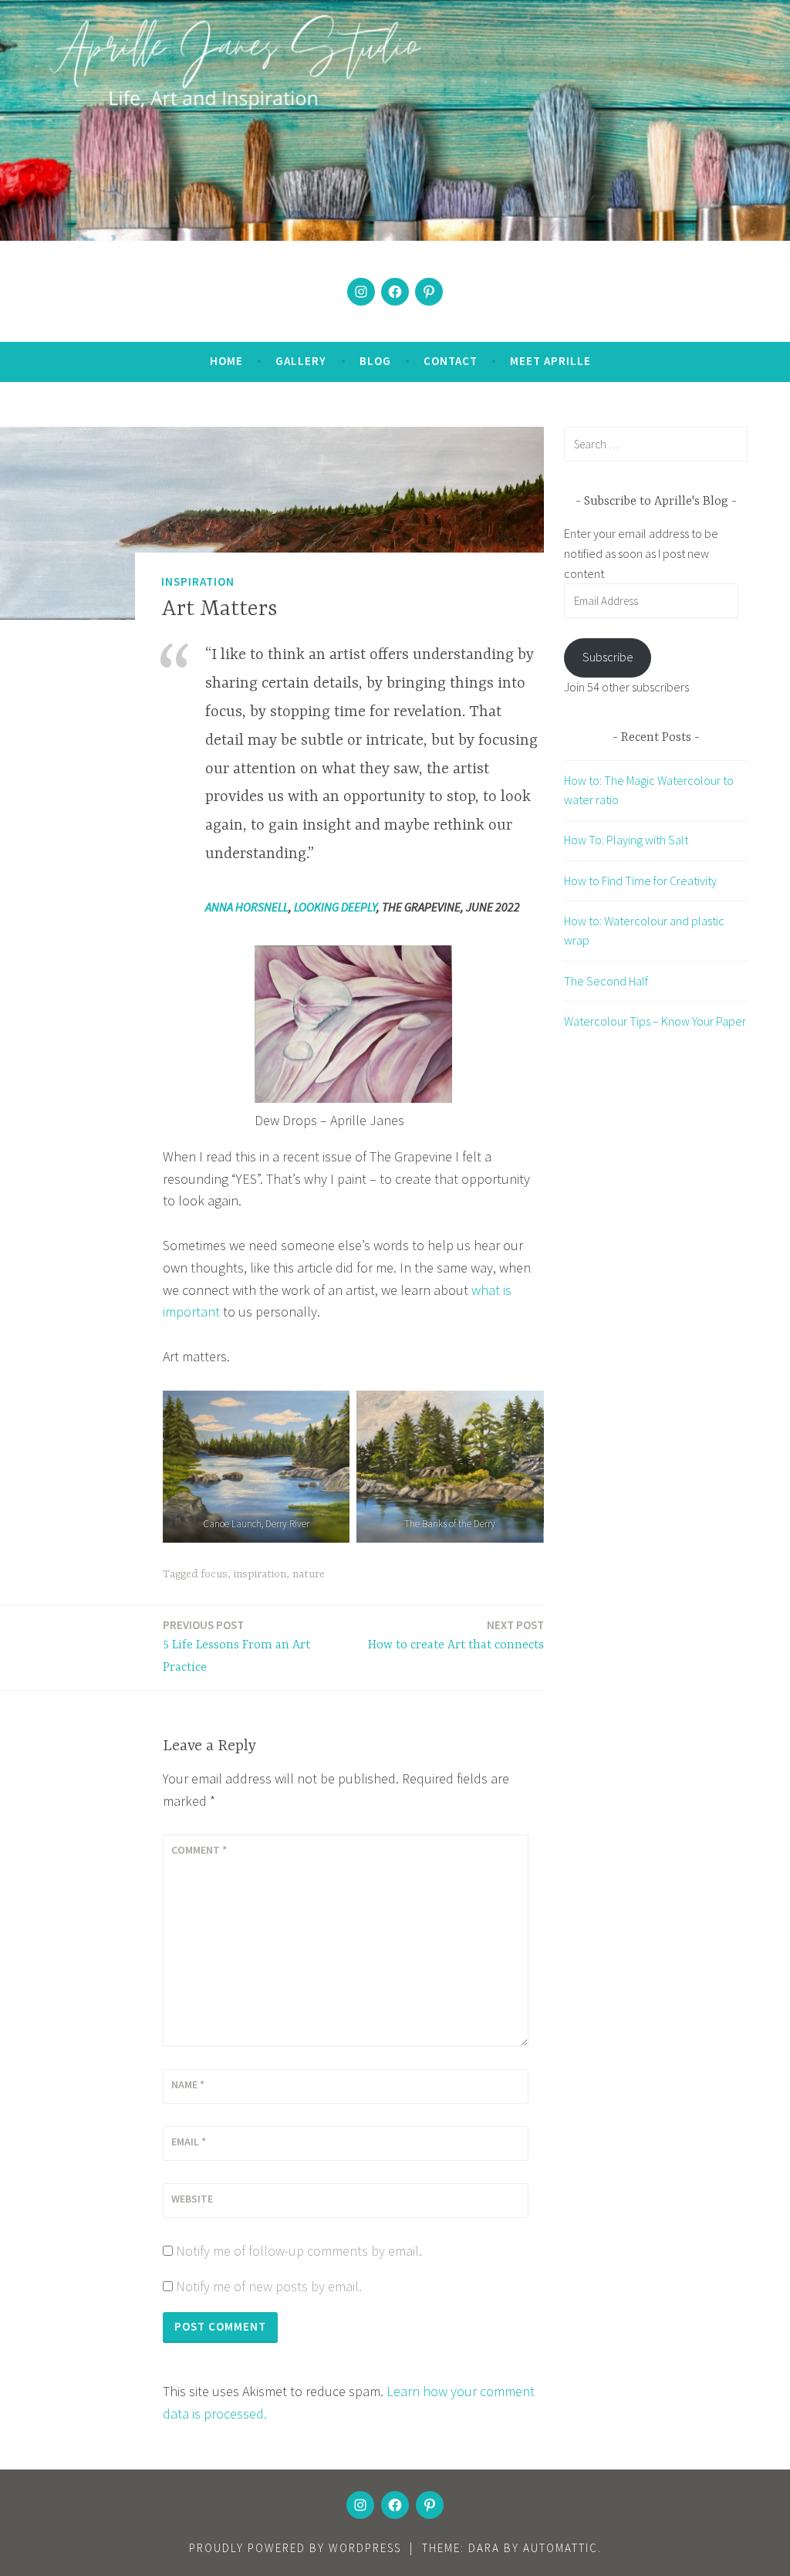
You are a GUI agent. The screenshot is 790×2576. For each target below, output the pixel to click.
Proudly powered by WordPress (295, 2548)
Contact (451, 361)
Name (188, 2084)
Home (226, 361)
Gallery (301, 361)
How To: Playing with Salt (626, 840)
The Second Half (606, 981)
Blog (375, 361)
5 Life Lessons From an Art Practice (236, 1646)
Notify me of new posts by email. (269, 2286)
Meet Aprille (550, 361)
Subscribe (608, 657)
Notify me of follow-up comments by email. (299, 2251)
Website (192, 2199)
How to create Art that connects (456, 1635)
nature (309, 1574)
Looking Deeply (335, 907)
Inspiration (198, 581)
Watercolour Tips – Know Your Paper (655, 1021)
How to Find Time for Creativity (640, 881)
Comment (199, 1850)
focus (214, 1574)
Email (189, 2142)
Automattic (560, 2548)
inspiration (260, 1574)
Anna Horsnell (247, 907)
